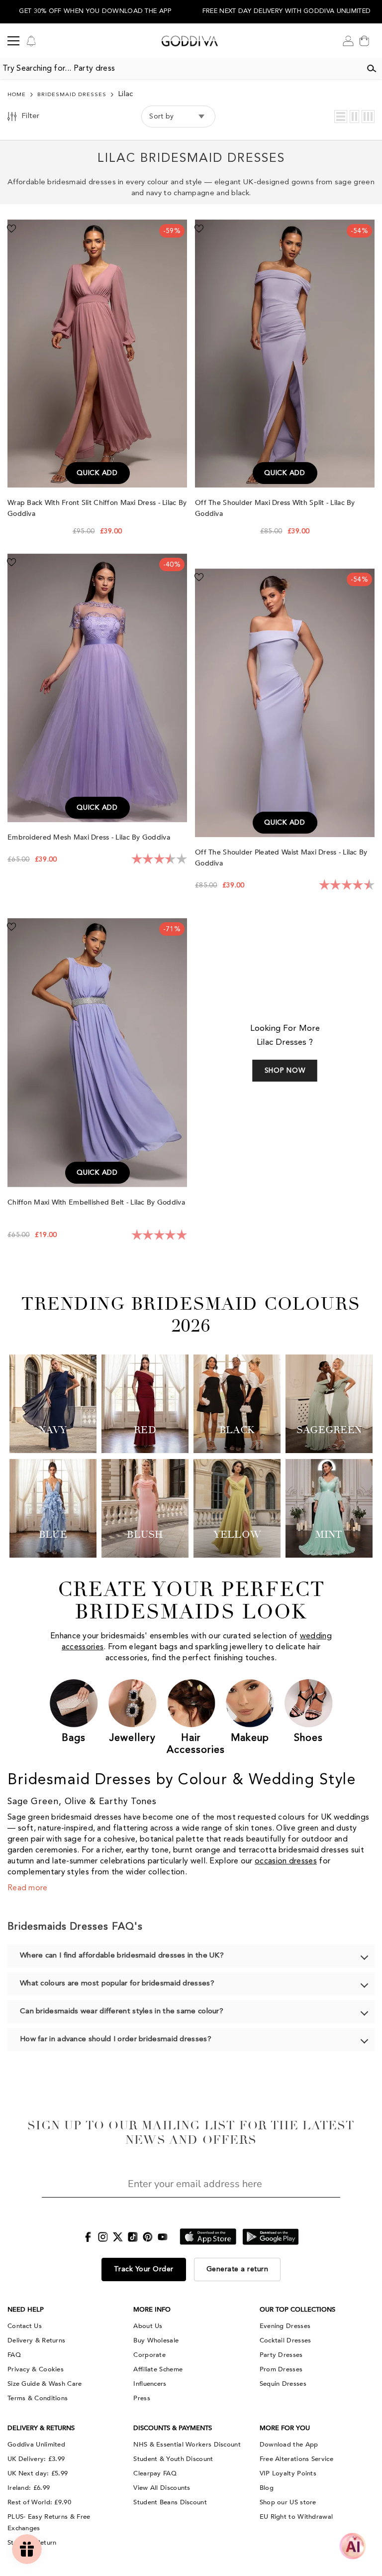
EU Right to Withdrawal (296, 2517)
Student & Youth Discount (173, 2459)
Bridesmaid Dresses (72, 95)
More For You (285, 2428)
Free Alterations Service (296, 2459)
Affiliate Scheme (158, 2369)
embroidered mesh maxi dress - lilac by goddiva (90, 837)
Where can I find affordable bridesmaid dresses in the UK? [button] (122, 1956)
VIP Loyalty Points (288, 2473)
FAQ (14, 2355)
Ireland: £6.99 (29, 2488)
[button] (341, 117)
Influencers (150, 2384)
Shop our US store (288, 2502)
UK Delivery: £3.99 (36, 2459)
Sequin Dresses (283, 2384)
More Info (152, 2310)
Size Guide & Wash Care (45, 2384)
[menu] (13, 41)
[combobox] (181, 69)
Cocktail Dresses (286, 2340)
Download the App (289, 2445)
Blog (267, 2488)
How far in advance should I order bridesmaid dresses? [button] (116, 2039)
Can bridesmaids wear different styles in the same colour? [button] (122, 2012)
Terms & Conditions (38, 2398)
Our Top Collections (297, 2310)
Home (17, 95)
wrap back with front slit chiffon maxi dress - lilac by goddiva (97, 508)
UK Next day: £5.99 (38, 2473)
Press (142, 2398)
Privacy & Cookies (36, 2369)
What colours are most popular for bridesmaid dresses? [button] (117, 1984)
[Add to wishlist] (11, 228)
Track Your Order (144, 2269)
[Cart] (364, 41)
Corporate (149, 2355)
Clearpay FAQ (155, 2473)
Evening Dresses (285, 2326)
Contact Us (25, 2326)
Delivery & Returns (36, 2340)
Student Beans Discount (170, 2502)
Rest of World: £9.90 (39, 2502)
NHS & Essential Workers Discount (187, 2445)
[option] (95, 12)
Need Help (26, 2310)
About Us (148, 2326)
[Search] (372, 69)
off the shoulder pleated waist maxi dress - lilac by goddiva (281, 858)
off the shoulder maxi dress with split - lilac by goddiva (275, 508)
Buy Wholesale (156, 2340)
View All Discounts (162, 2488)
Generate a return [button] (238, 2269)
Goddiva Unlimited (36, 2445)
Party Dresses (281, 2355)
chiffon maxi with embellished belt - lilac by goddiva (96, 1202)
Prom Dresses (281, 2369)
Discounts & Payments (173, 2428)
